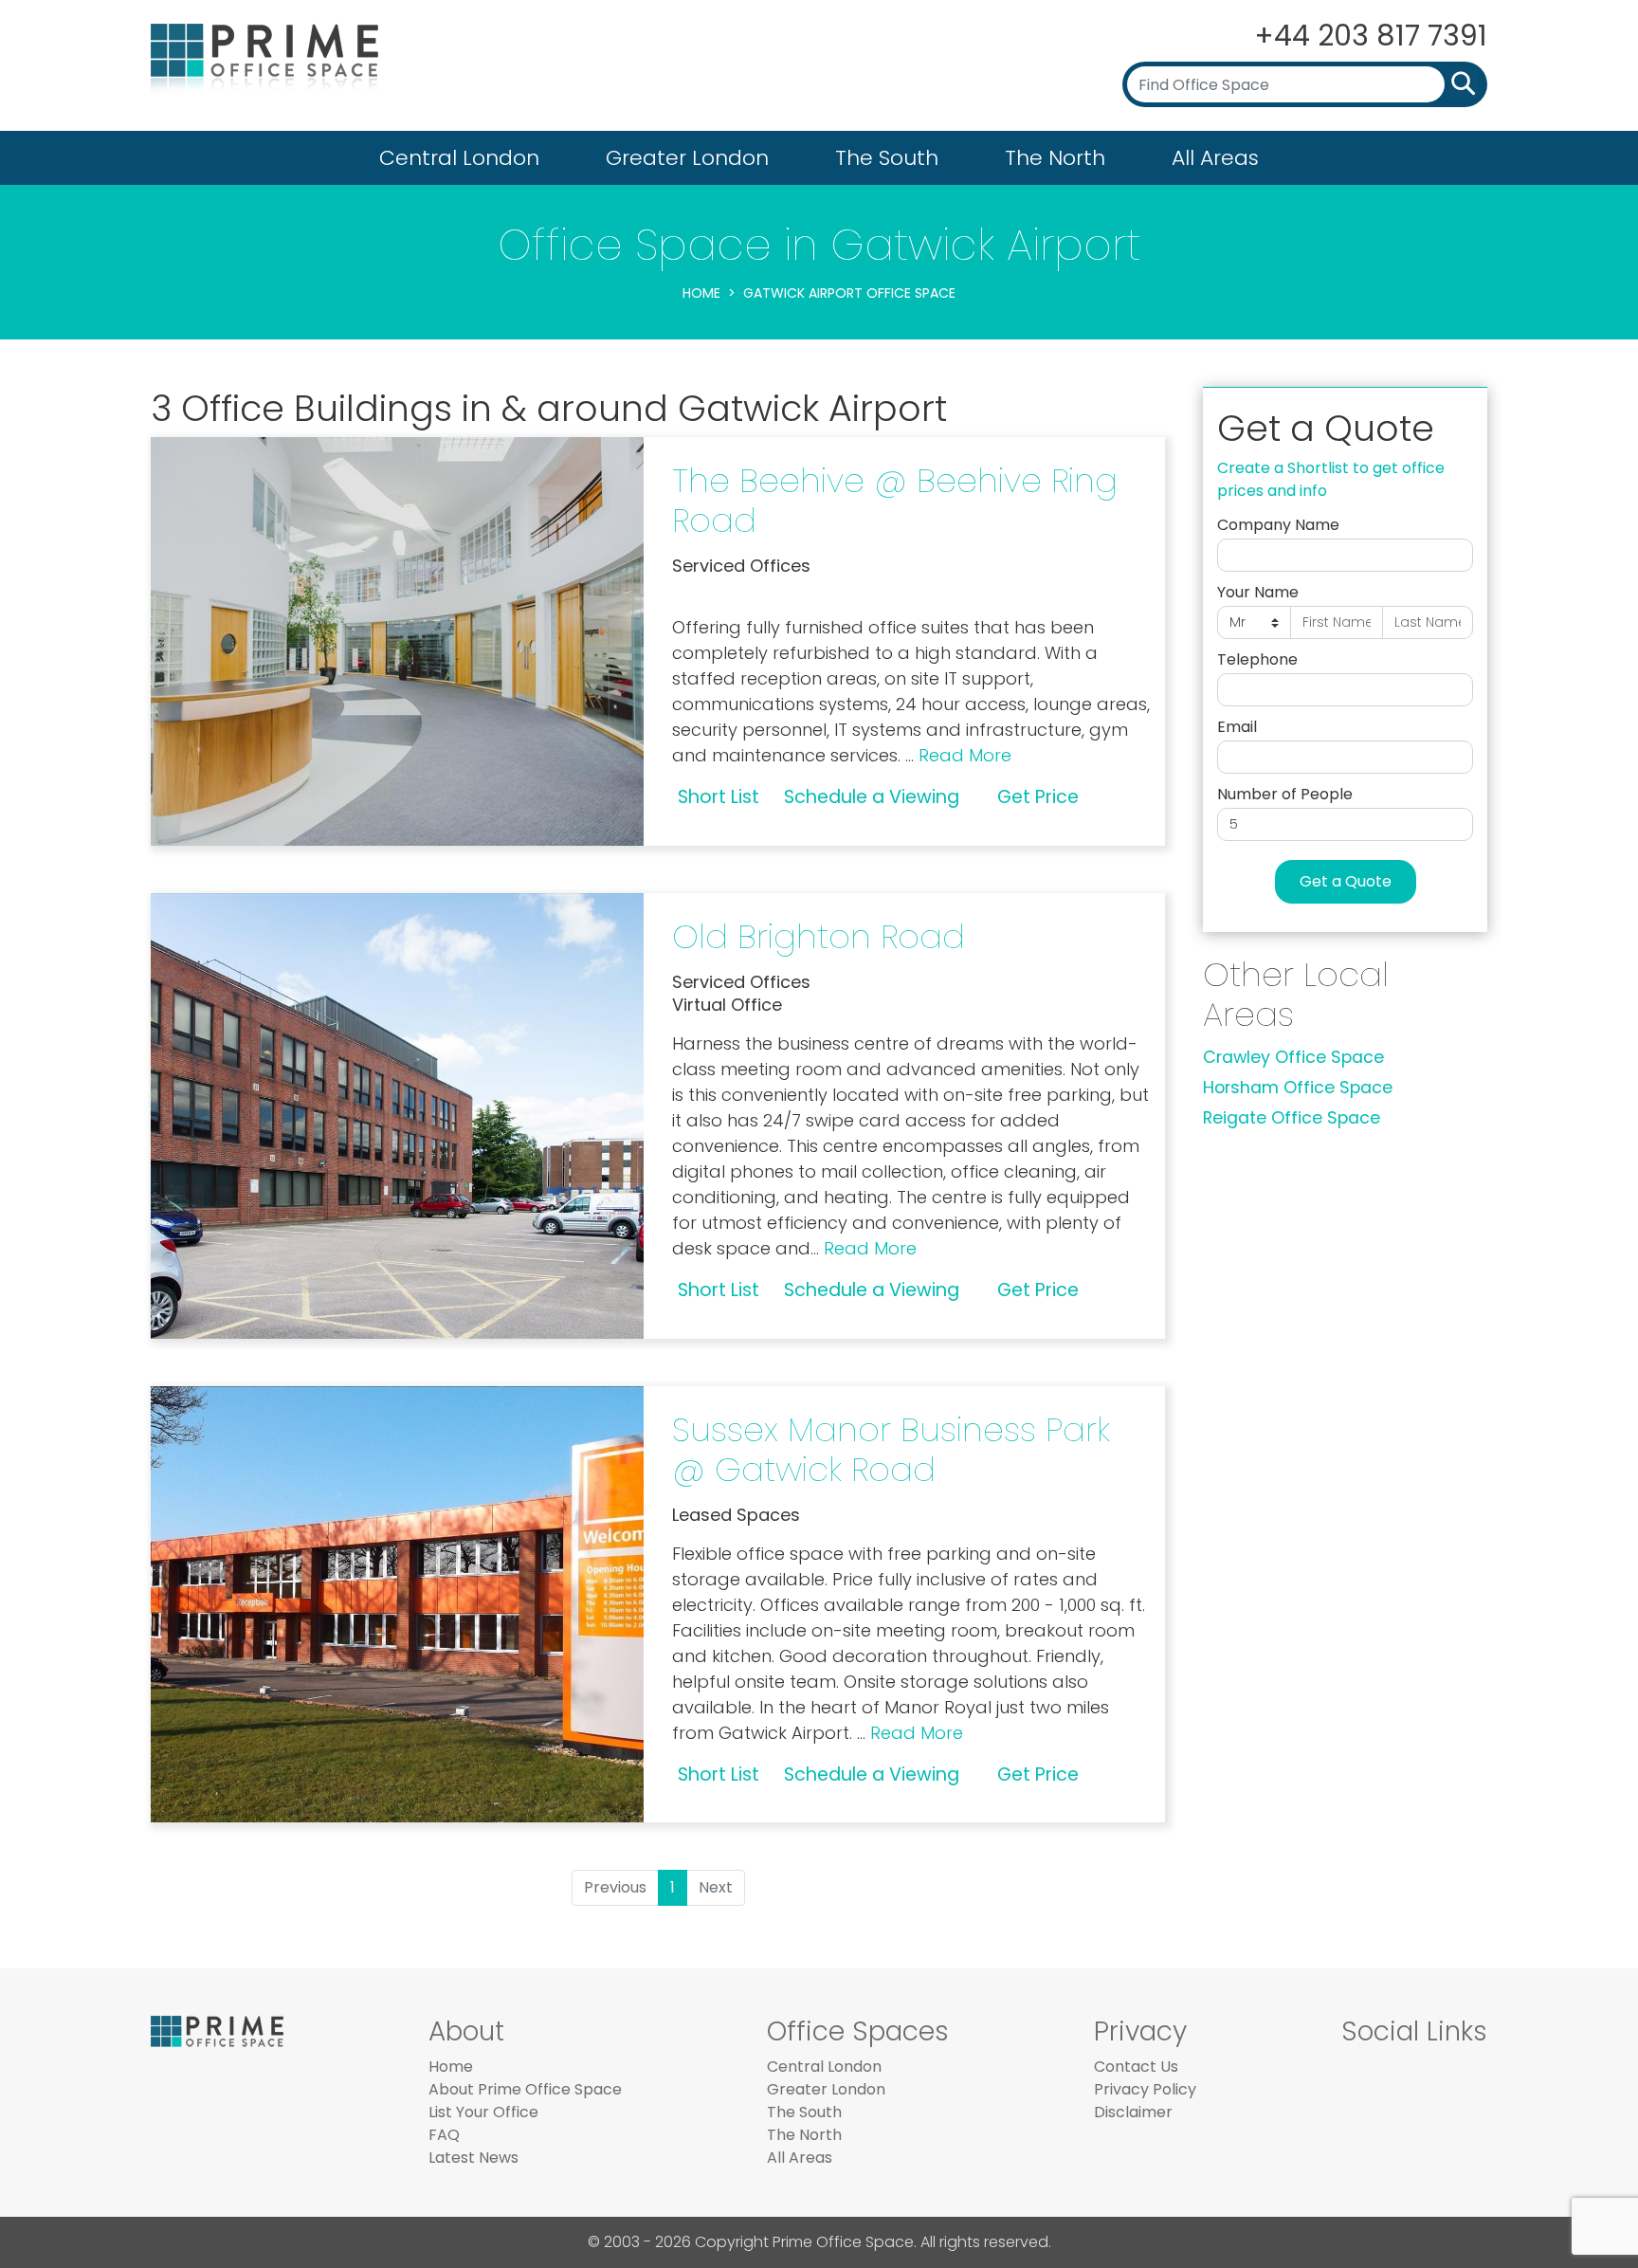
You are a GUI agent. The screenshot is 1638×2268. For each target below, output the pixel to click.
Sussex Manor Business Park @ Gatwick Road (891, 1449)
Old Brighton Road (819, 936)
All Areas (1215, 158)
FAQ (444, 2135)
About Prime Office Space (525, 2089)
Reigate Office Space (1292, 1118)
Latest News (473, 2158)
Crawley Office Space (1293, 1057)
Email (1237, 727)
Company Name (1278, 525)
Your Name (1258, 592)
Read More (965, 755)
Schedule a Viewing (872, 797)
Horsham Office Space (1298, 1088)
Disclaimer (1133, 2112)
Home (701, 293)
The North (1055, 158)
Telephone (1257, 659)
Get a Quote (1346, 881)
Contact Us (1136, 2067)
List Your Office (483, 2112)
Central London (459, 158)
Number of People (1285, 794)
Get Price (1038, 797)
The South (887, 158)
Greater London (687, 158)
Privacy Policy (1145, 2089)
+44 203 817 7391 (1371, 36)
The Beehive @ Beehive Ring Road (895, 500)
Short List (719, 797)
